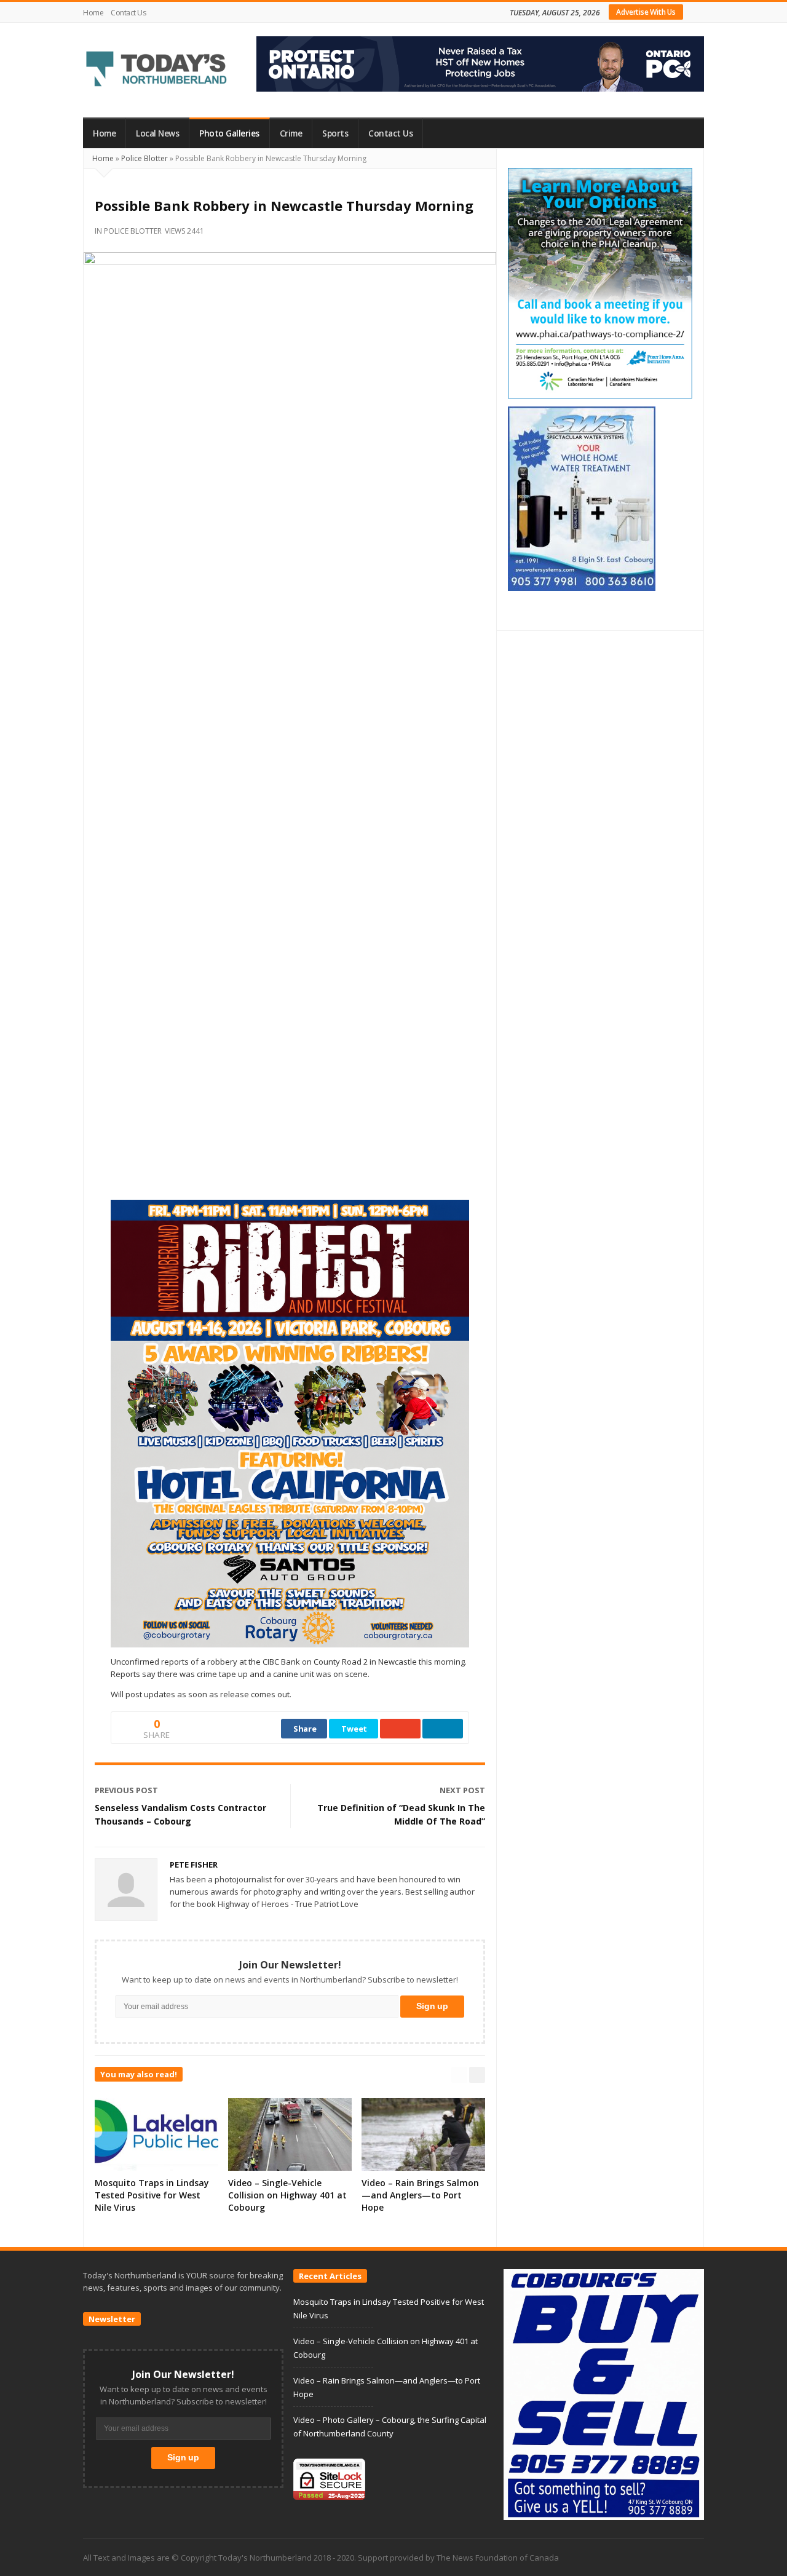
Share (305, 1729)
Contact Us (128, 13)
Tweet (354, 1729)
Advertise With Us (646, 12)
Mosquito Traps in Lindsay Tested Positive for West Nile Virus (152, 2195)
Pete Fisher (194, 1865)
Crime (291, 133)
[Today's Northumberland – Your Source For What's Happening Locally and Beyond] (157, 70)
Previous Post (126, 1790)
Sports (335, 133)
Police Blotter (144, 158)
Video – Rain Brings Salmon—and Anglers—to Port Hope (420, 2195)
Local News (157, 133)
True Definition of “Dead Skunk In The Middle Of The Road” (401, 1814)
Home (93, 13)
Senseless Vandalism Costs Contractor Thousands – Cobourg (180, 1814)
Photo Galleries (229, 133)
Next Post (462, 1790)
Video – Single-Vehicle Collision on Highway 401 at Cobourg (287, 2195)
